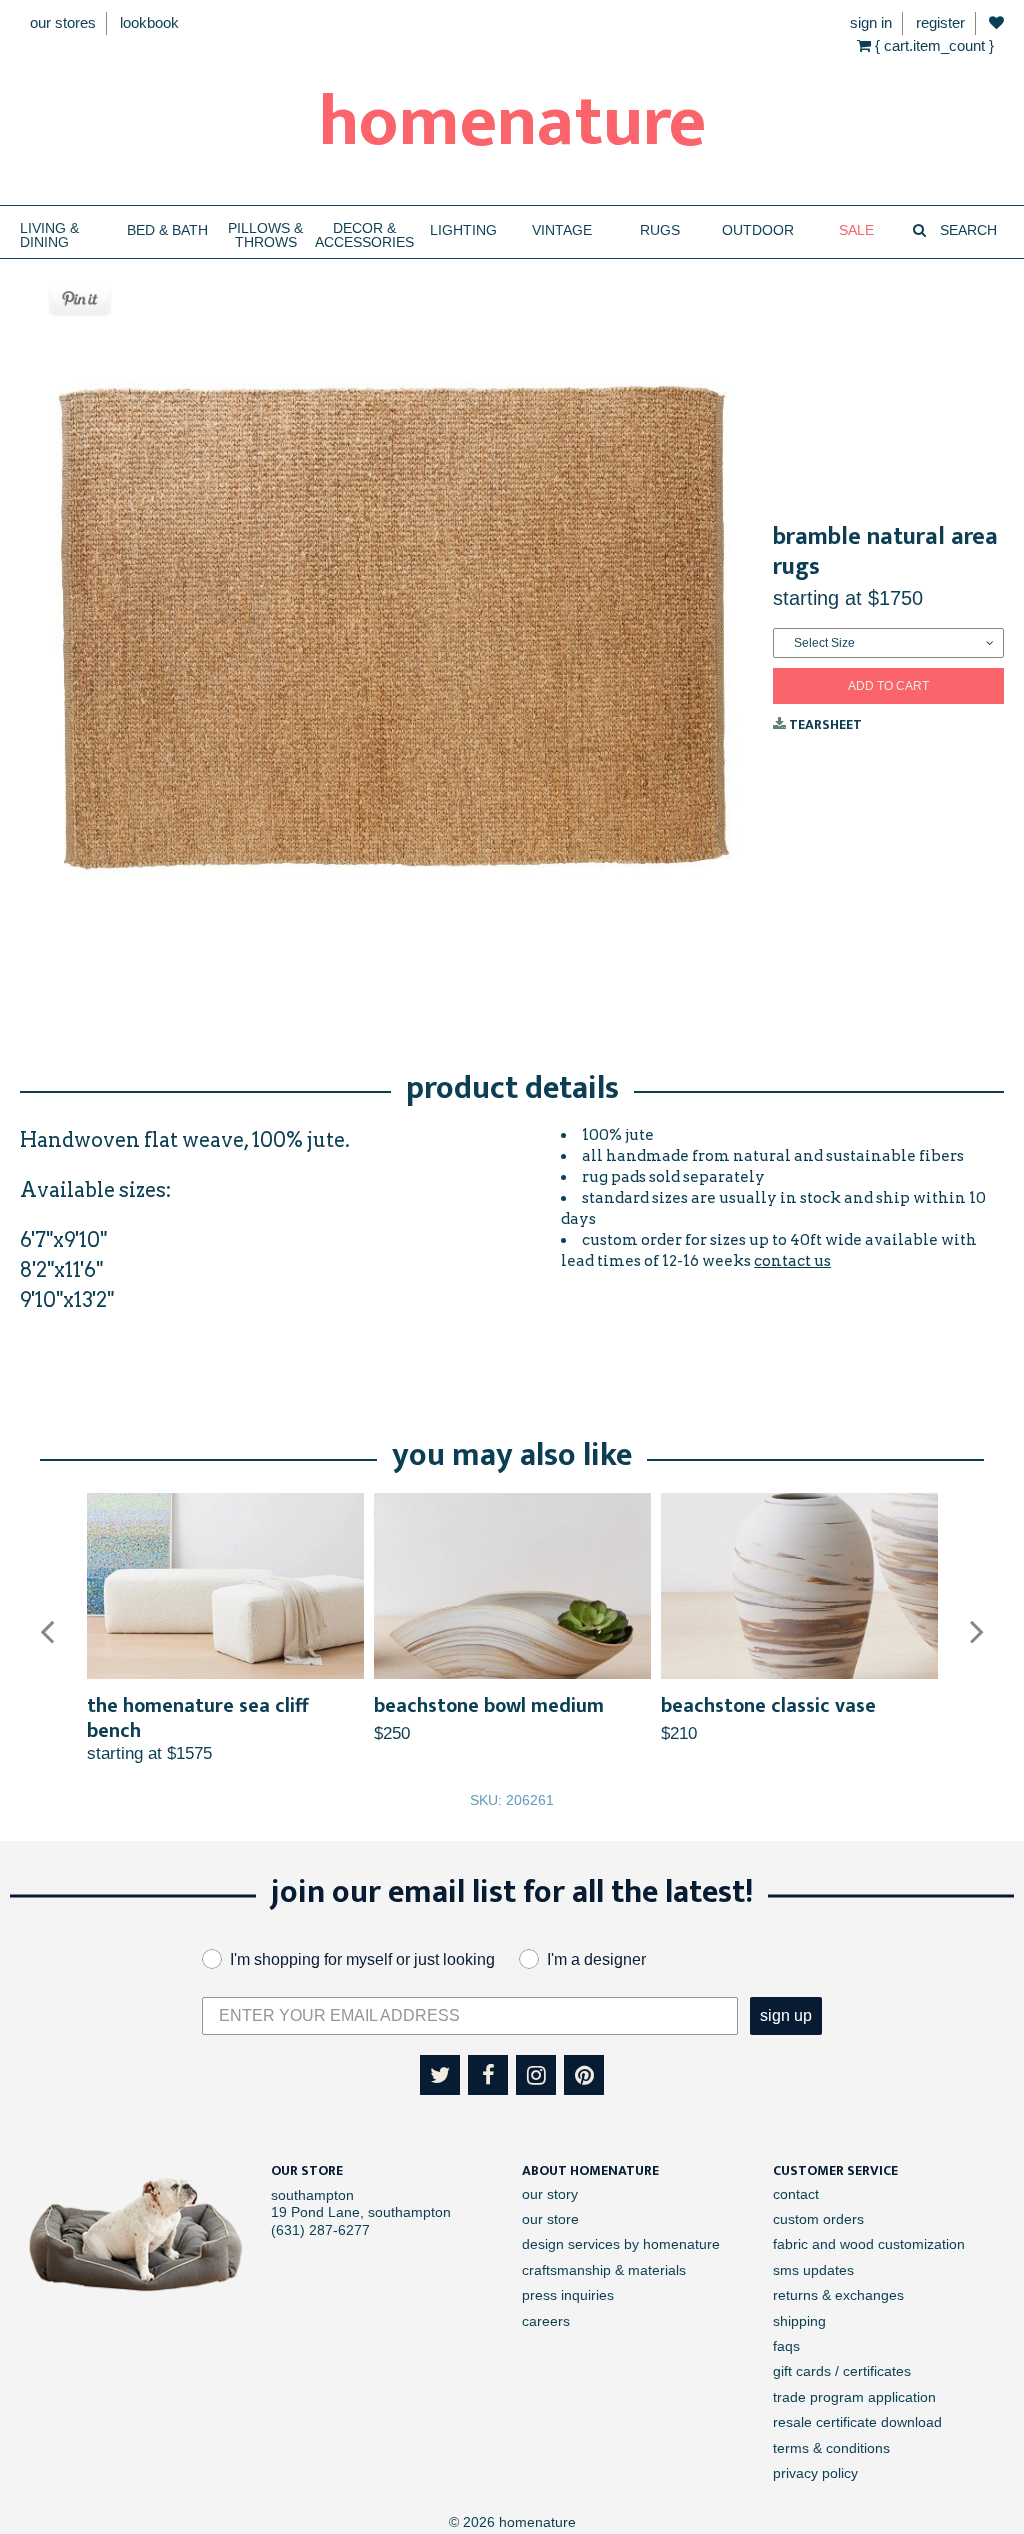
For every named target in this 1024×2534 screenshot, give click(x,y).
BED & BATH (167, 230)
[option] (225, 1629)
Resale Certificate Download (857, 2422)
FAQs (786, 2346)
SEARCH (966, 230)
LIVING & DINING (49, 235)
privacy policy (815, 2473)
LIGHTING (463, 230)
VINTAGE (562, 230)
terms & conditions (831, 2448)
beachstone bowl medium (489, 1706)
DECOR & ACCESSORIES (364, 235)
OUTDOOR (758, 230)
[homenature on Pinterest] (584, 2075)
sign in (871, 22)
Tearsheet (824, 724)
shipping (799, 2321)
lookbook (149, 22)
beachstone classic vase (768, 1706)
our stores (63, 22)
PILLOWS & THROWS (265, 235)
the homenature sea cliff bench (197, 1718)
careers (546, 2321)
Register (940, 22)
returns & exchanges (838, 2295)
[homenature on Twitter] (440, 2075)
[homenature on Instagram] (536, 2075)
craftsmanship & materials (604, 2270)
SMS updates (813, 2270)
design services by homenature (621, 2244)
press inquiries (568, 2295)
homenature (512, 123)
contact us (792, 1261)
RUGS (660, 230)
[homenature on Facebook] (488, 2075)
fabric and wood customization (869, 2244)
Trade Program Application (854, 2397)
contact (796, 2194)
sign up (786, 2015)
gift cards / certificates (842, 2371)
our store (550, 2219)
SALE (856, 230)
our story (550, 2194)
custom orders (818, 2219)
